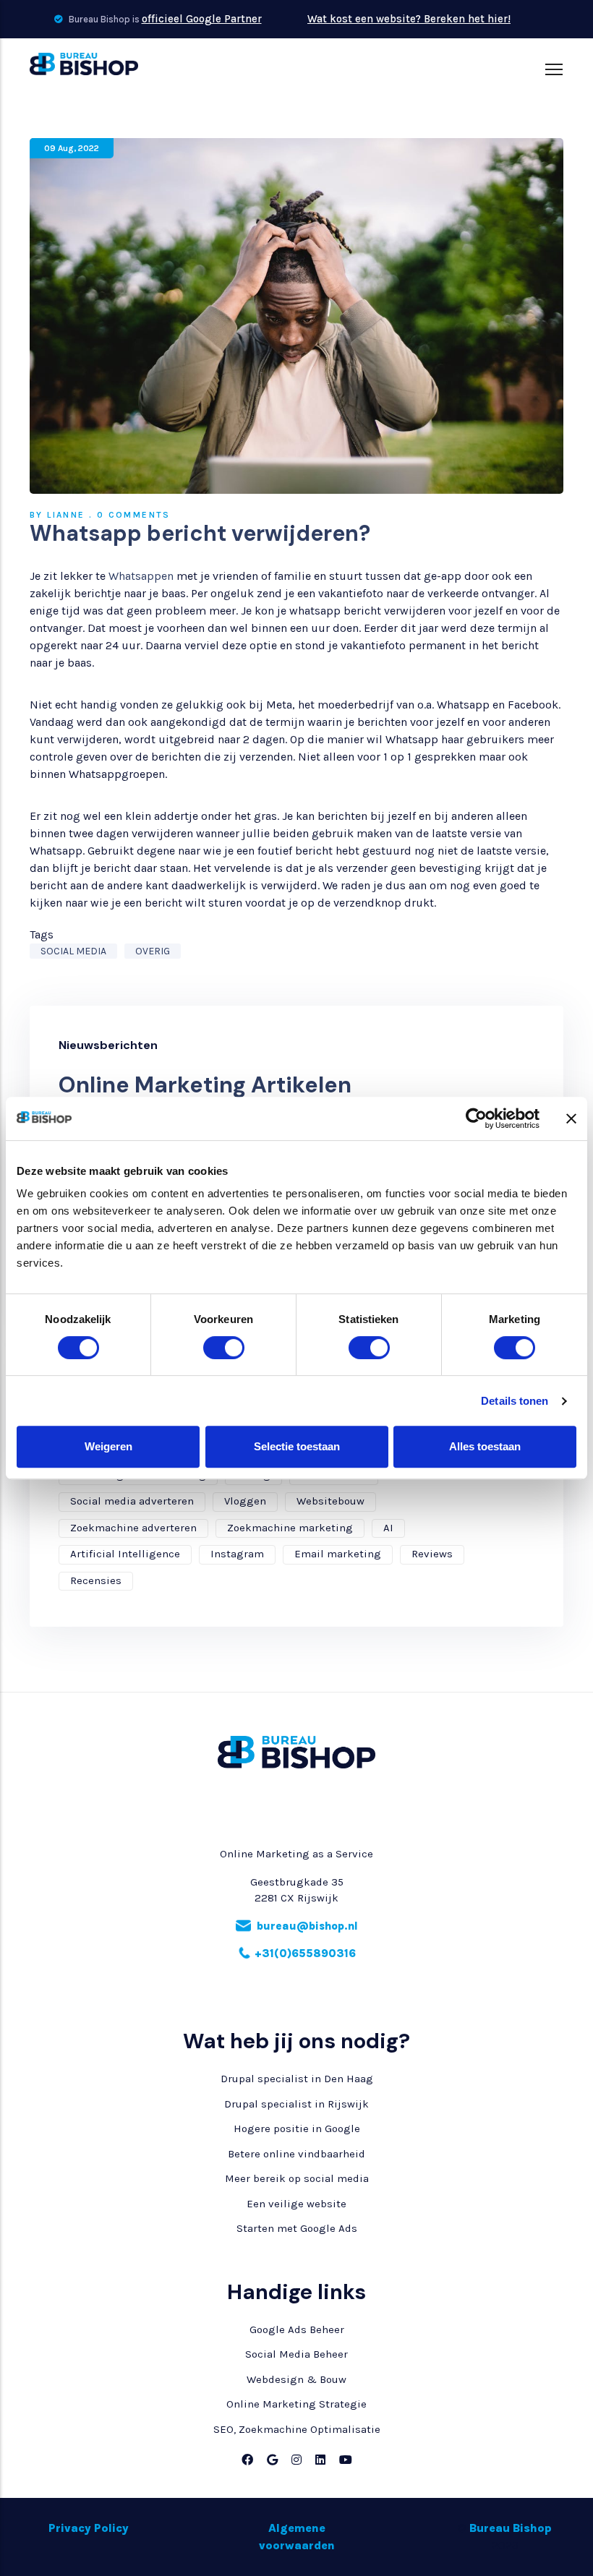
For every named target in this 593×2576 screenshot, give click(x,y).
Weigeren (108, 1446)
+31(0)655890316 (305, 1954)
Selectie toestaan (297, 1446)
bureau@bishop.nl (307, 1926)
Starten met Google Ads (297, 2228)
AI (388, 1528)
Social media (73, 951)
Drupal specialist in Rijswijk (296, 2104)
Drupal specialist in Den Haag (297, 2079)
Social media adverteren (132, 1501)
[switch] (208, 1348)
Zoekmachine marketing (290, 1528)
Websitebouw (330, 1501)
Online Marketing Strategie (296, 2404)
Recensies (96, 1580)
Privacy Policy (89, 2528)
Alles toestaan (485, 1446)
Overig (153, 951)
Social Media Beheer (296, 2354)
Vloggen (245, 1501)
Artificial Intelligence (125, 1554)
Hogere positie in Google (297, 2128)
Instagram (237, 1554)
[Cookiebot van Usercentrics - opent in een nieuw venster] (476, 1118)
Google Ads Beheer (297, 2329)
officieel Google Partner (202, 19)
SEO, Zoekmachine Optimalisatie (297, 2429)
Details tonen (515, 1401)
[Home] (84, 64)
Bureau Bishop (511, 2528)
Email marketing (338, 1554)
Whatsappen (141, 576)
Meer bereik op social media (297, 2178)
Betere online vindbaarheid (296, 2154)
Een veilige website (296, 2204)
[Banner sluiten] (571, 1118)
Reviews (432, 1554)
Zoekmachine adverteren (133, 1528)
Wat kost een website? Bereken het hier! (409, 19)
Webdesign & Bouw (296, 2379)
